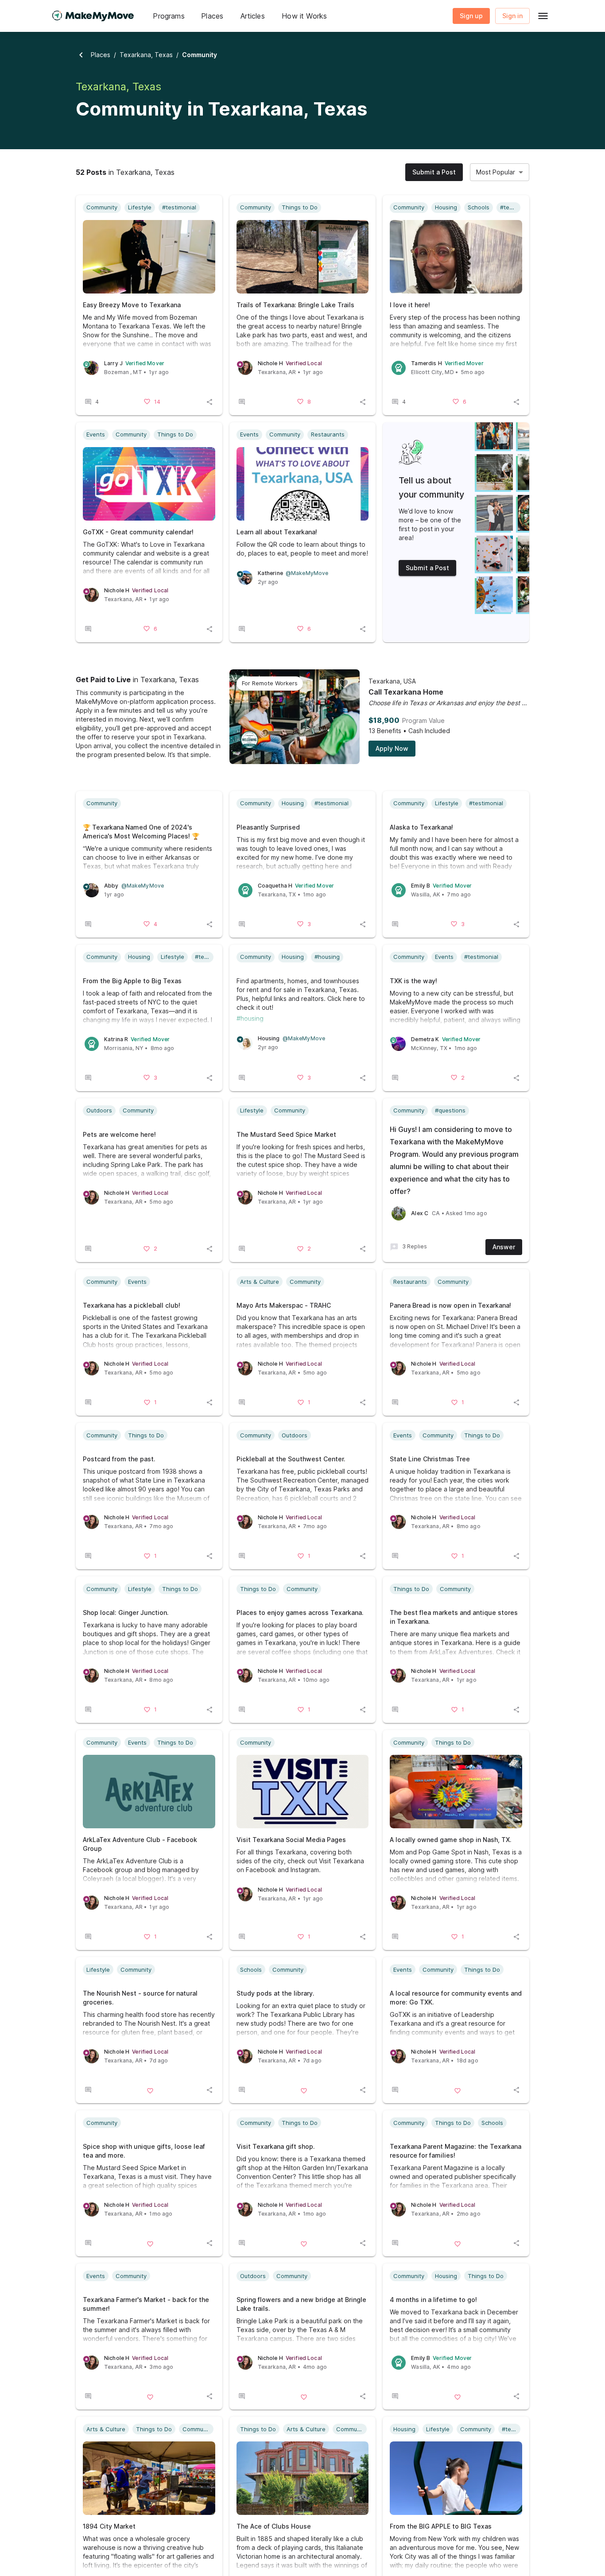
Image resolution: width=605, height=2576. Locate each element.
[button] (169, 16)
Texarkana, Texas (146, 55)
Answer (504, 1247)
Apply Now (392, 748)
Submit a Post (434, 172)
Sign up (471, 16)
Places (101, 55)
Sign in (512, 16)
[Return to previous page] (81, 55)
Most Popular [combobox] (496, 172)
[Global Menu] (543, 16)
